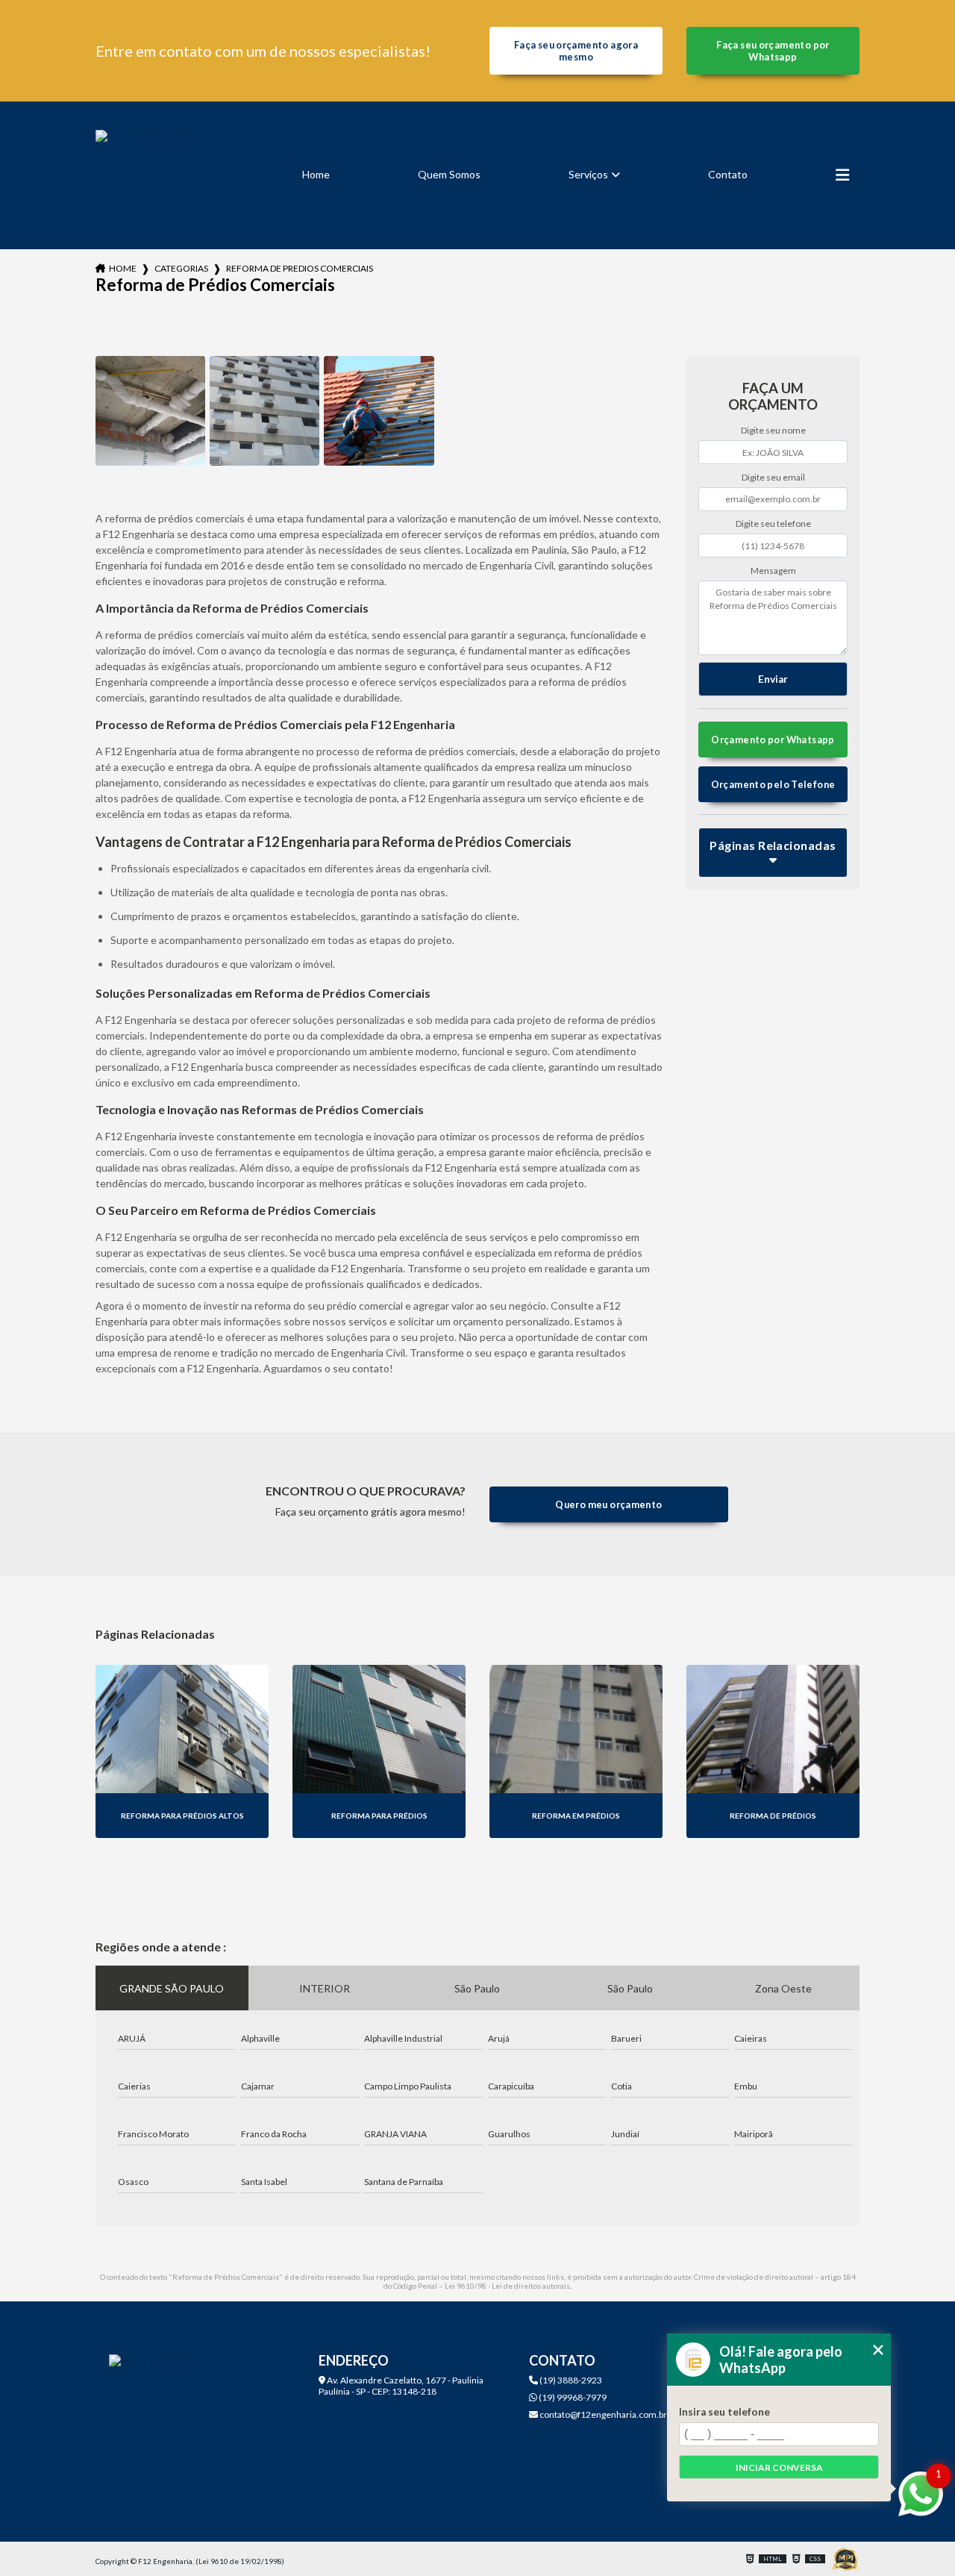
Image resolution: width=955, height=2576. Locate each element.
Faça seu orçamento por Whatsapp (773, 51)
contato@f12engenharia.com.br (602, 2414)
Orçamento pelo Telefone (773, 784)
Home (316, 174)
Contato (728, 174)
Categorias (181, 268)
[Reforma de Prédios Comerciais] (150, 411)
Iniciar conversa (779, 2467)
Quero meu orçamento (608, 1504)
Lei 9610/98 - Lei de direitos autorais (507, 2286)
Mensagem (773, 570)
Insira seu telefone (724, 2412)
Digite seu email (773, 477)
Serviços (588, 174)
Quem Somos (449, 174)
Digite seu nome (773, 430)
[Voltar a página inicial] (141, 175)
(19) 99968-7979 (572, 2397)
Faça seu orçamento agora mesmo (576, 51)
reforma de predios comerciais (300, 268)
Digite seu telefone (773, 523)
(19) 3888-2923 (570, 2380)
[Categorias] (842, 175)
